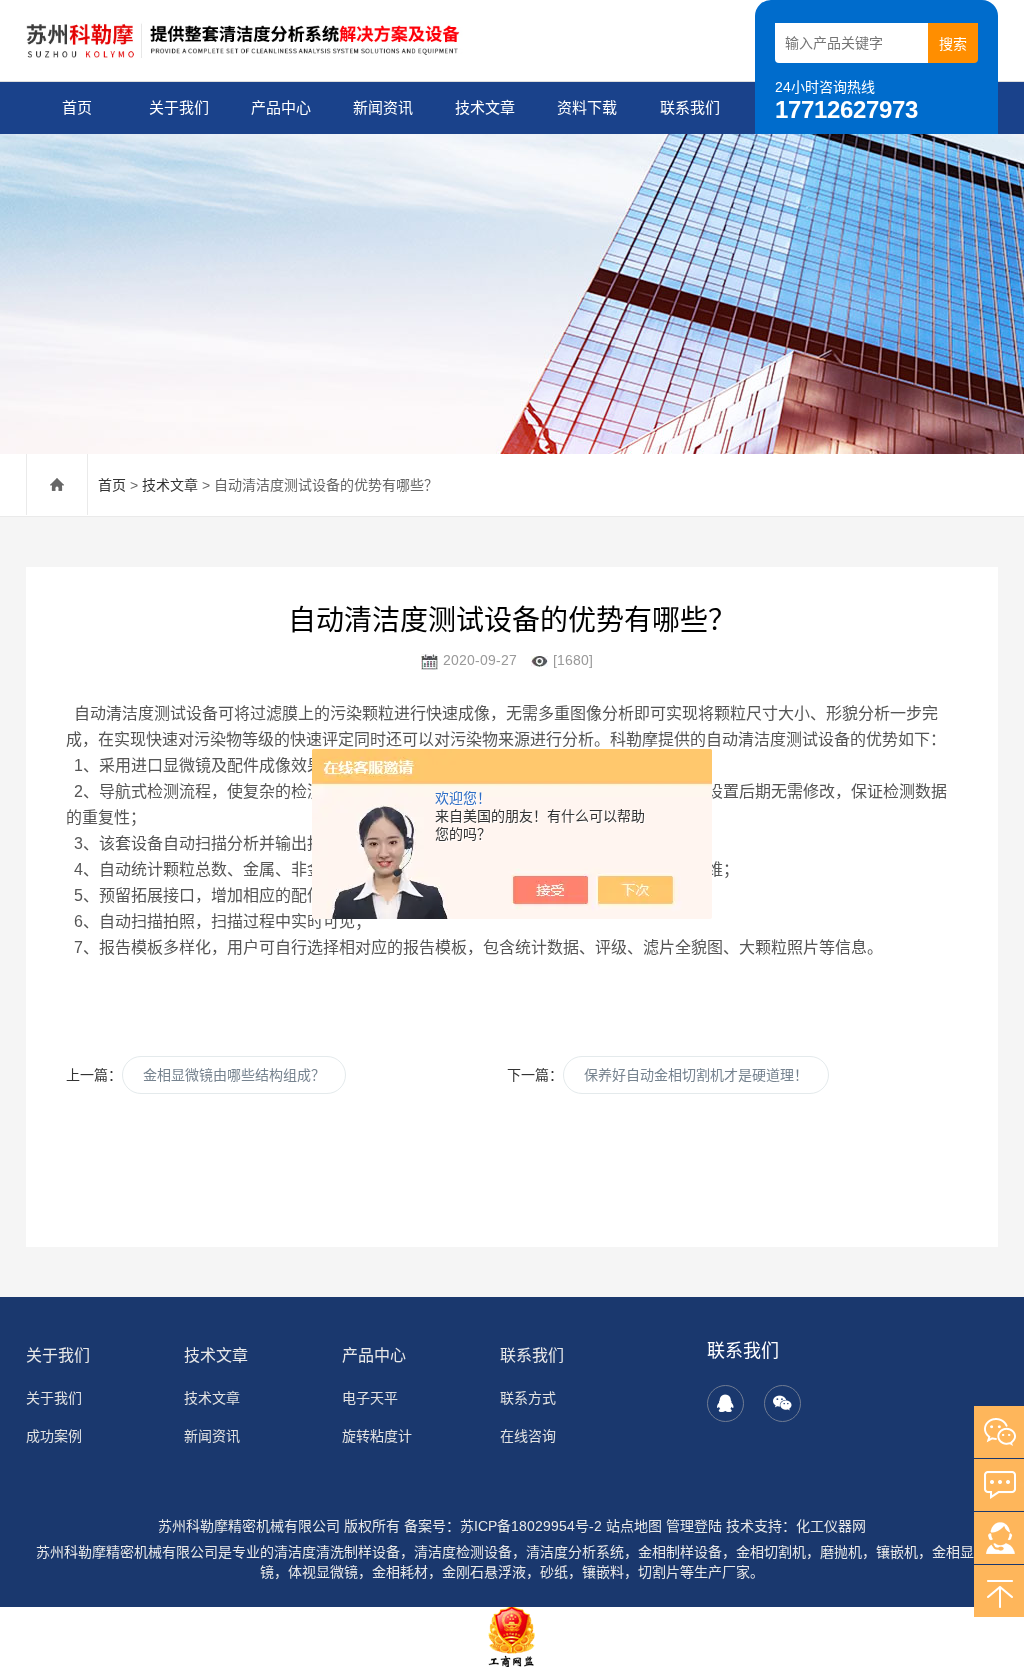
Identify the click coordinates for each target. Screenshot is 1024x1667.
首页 (77, 107)
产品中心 (281, 107)
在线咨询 (528, 1436)
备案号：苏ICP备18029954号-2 (503, 1526)
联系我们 (690, 107)
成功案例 (54, 1436)
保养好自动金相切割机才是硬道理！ (696, 1075)
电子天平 (370, 1398)
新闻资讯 (383, 107)
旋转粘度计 (377, 1436)
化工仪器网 (831, 1526)
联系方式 (528, 1398)
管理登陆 (694, 1526)
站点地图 (634, 1526)
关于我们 (179, 107)
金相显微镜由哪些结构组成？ (234, 1075)
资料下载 (587, 107)
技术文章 (485, 107)
